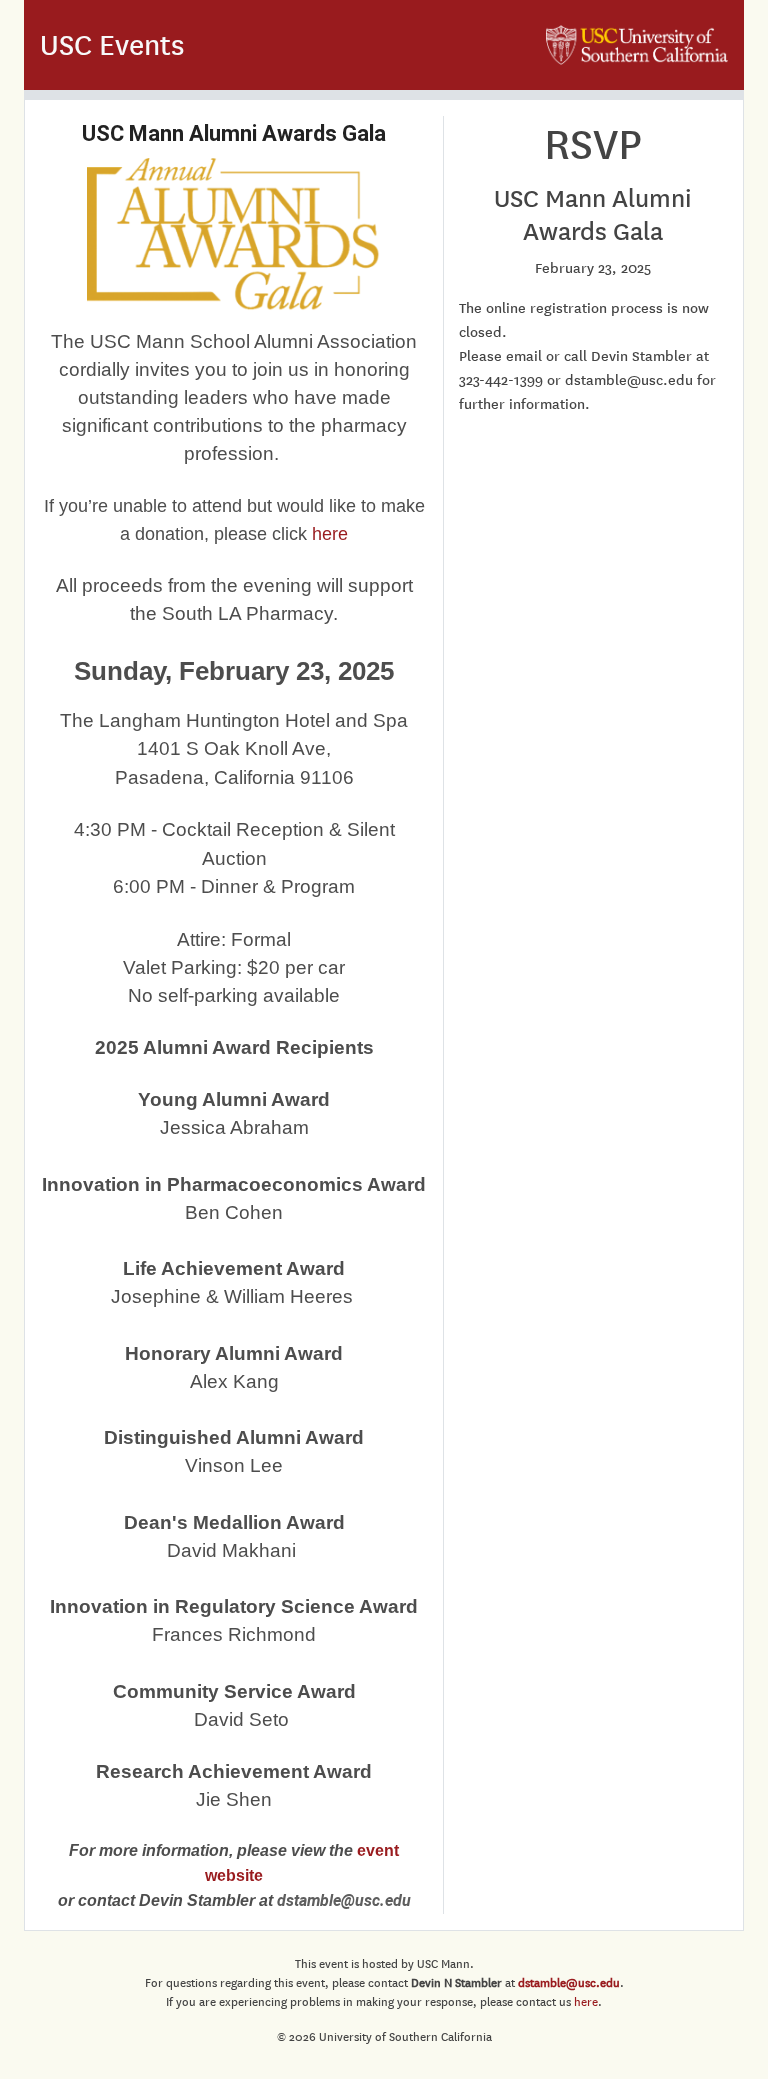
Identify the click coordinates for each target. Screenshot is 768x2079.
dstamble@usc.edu (569, 1983)
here (330, 534)
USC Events (112, 45)
